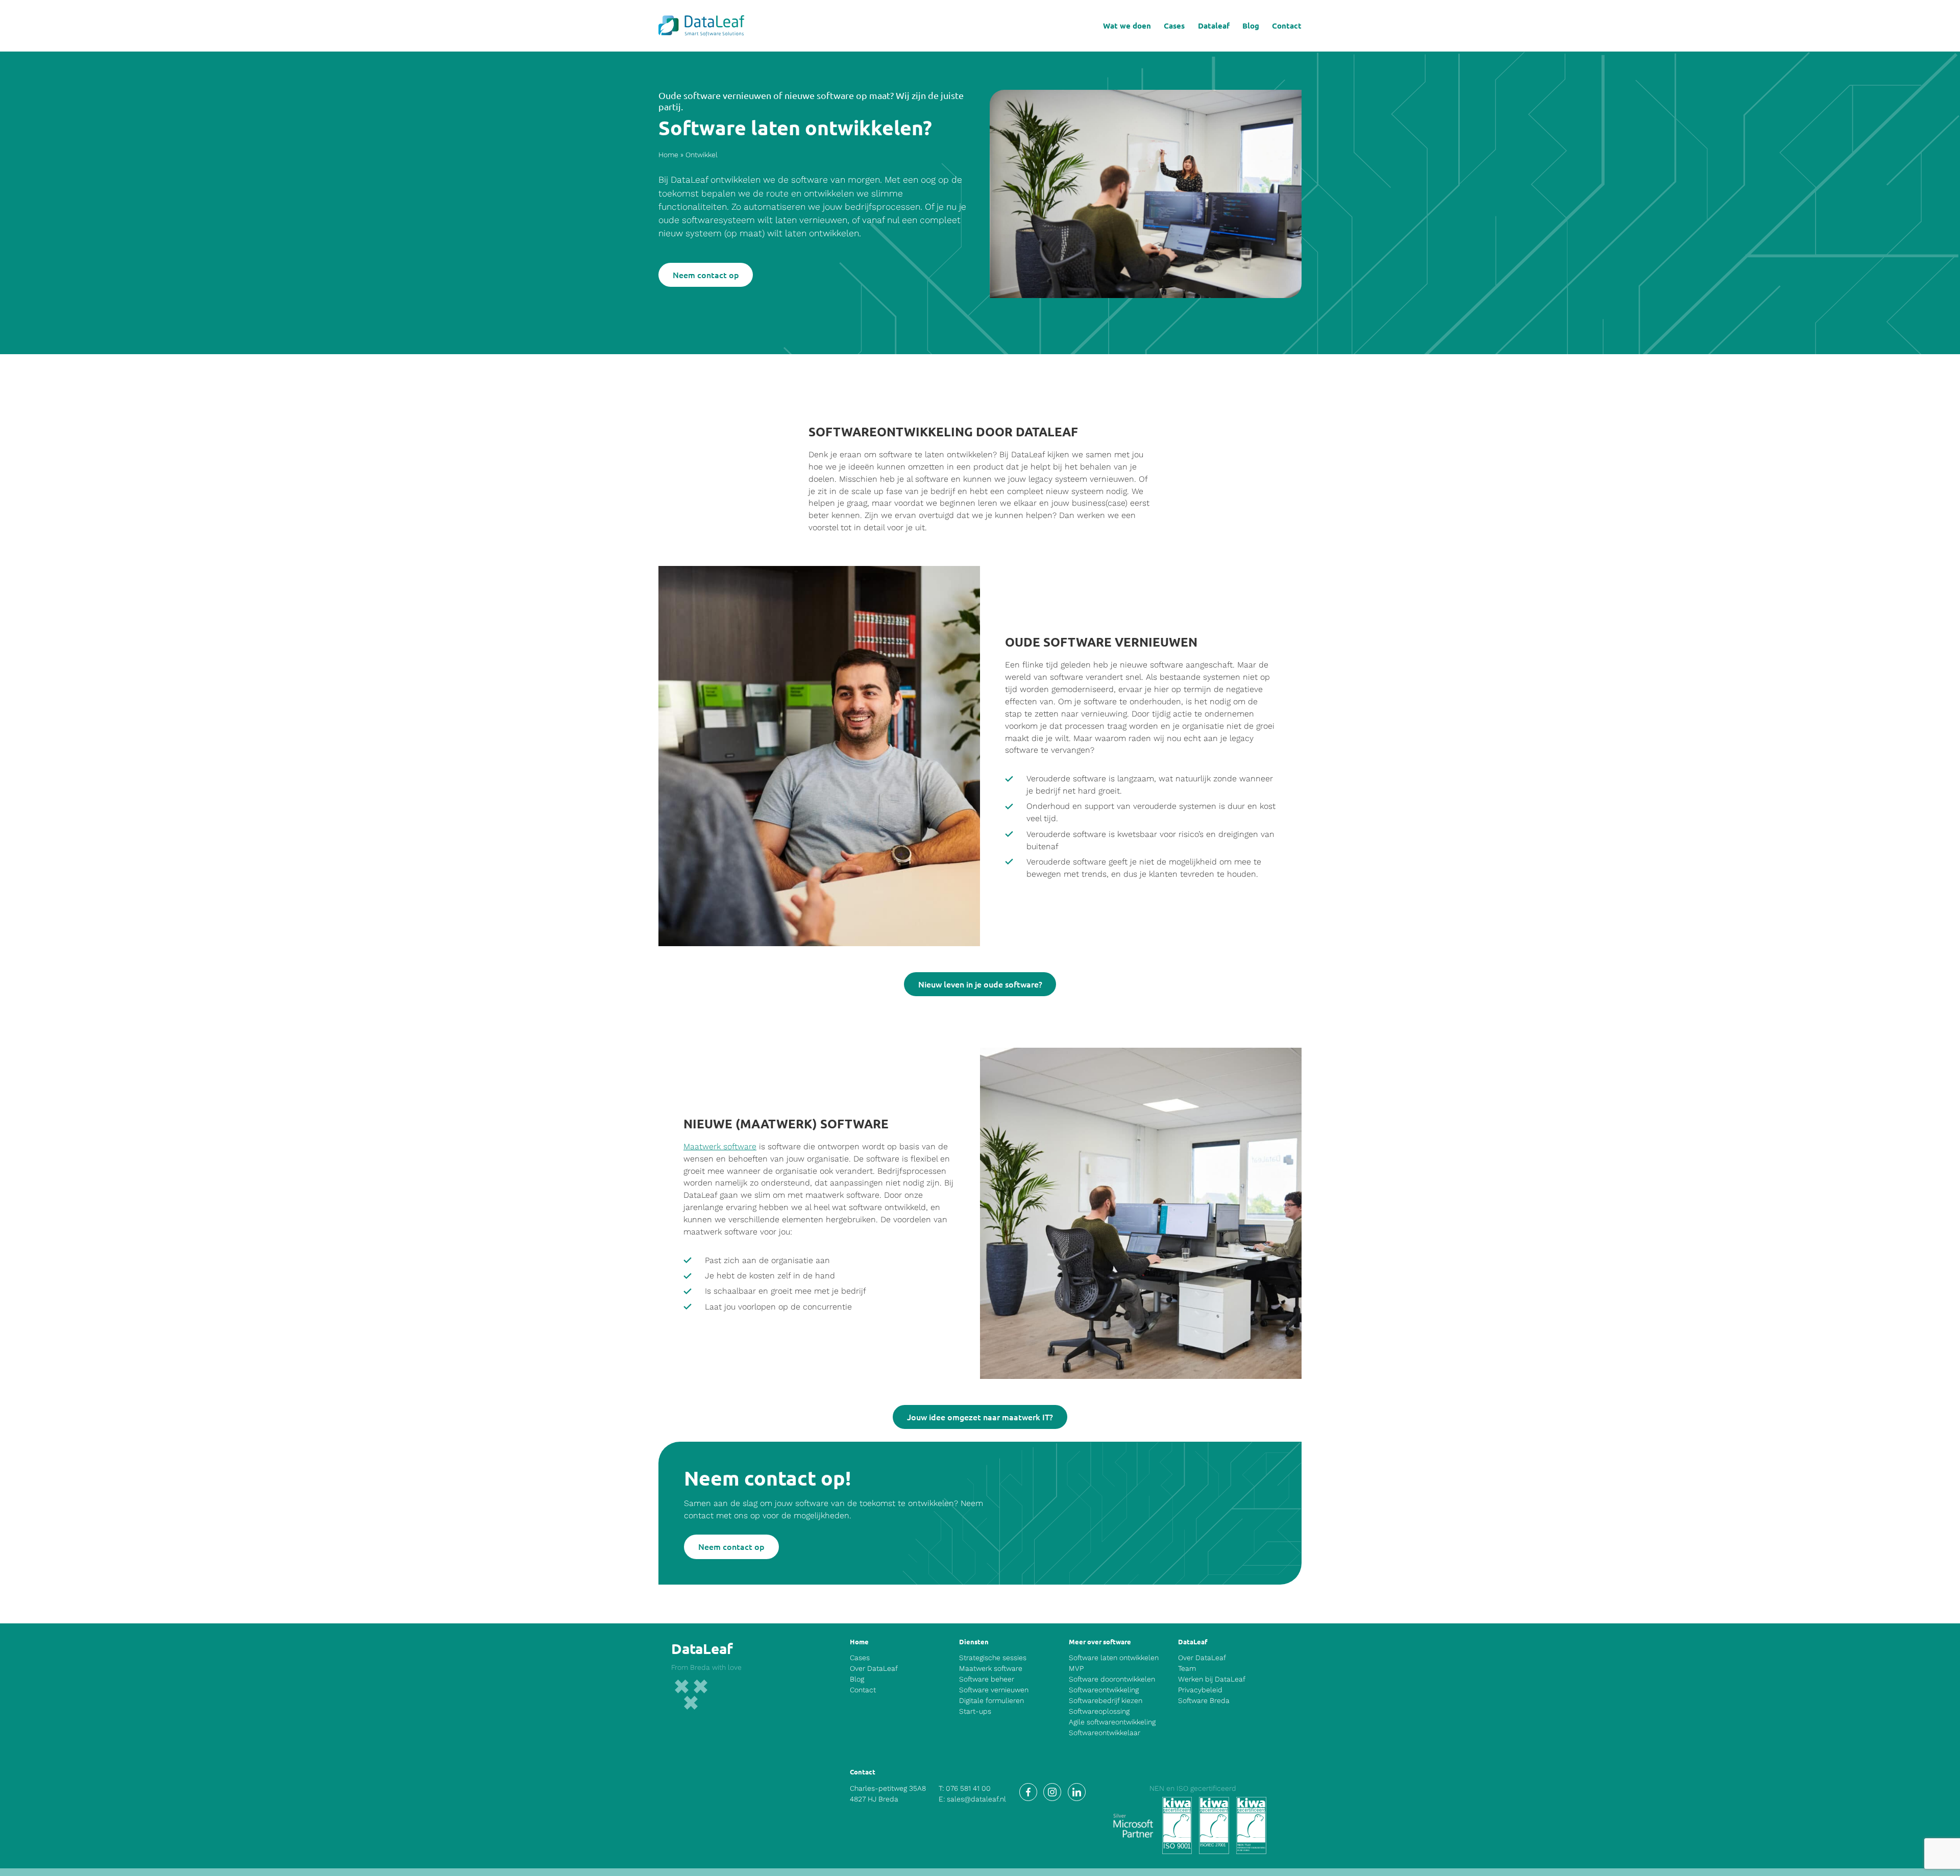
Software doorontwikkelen (1112, 1679)
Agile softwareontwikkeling (1112, 1722)
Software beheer (987, 1679)
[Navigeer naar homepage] (701, 26)
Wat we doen (1127, 26)
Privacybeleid (1200, 1690)
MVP (1076, 1668)
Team (1187, 1668)
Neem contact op (706, 275)
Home (668, 155)
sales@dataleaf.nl (976, 1799)
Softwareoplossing (1099, 1711)
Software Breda (1204, 1700)
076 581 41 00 (968, 1788)
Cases (1174, 26)
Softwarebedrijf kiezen (1106, 1700)
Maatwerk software (720, 1146)
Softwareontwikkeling (1104, 1690)
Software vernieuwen (994, 1690)
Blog (1251, 26)
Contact (1287, 26)
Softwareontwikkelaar (1105, 1733)
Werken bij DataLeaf (1212, 1679)
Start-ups (975, 1711)
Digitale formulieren (991, 1700)
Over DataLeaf (874, 1668)
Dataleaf (1214, 26)
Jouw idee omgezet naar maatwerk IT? (980, 1417)
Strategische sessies (993, 1658)
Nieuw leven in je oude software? (980, 984)
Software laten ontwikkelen (1114, 1658)
